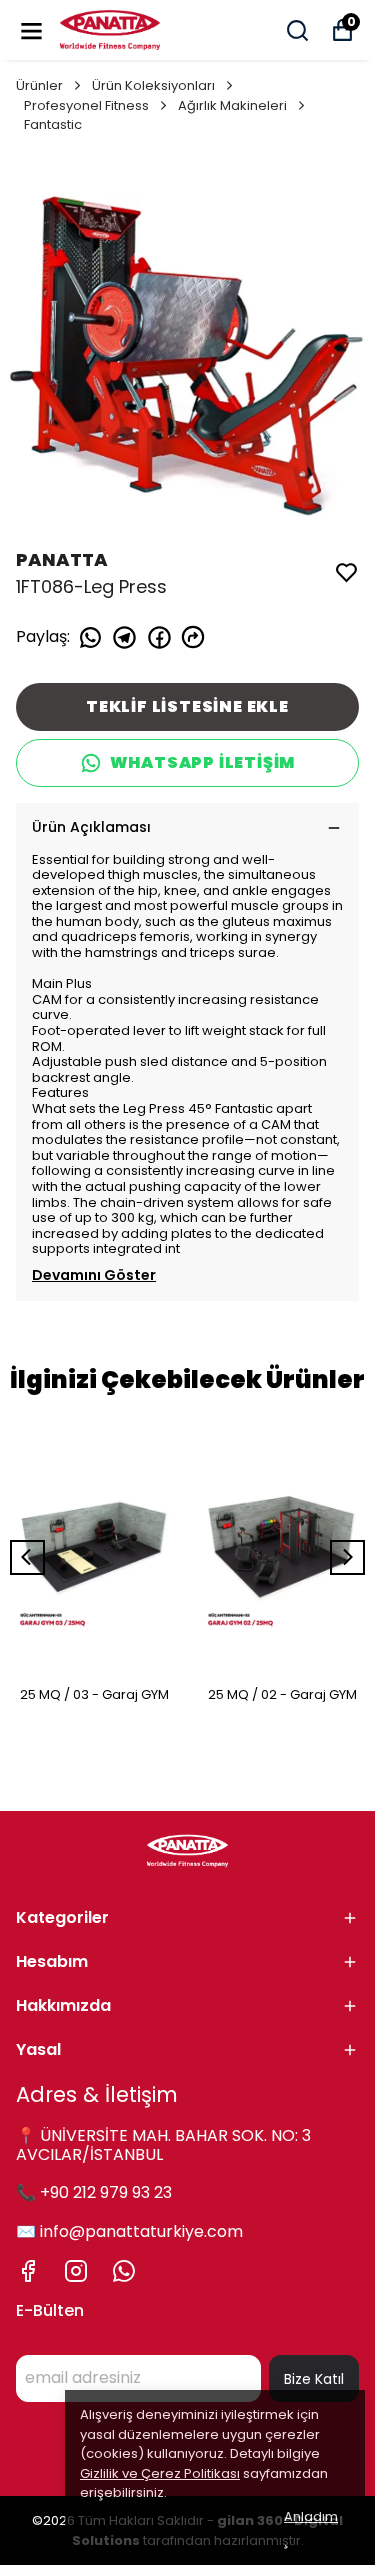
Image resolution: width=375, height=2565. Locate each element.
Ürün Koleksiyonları (153, 85)
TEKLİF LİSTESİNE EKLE (187, 706)
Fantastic (53, 124)
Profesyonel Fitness (86, 105)
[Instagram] (76, 2271)
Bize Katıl (314, 2379)
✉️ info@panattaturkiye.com (129, 2231)
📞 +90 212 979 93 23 (94, 2192)
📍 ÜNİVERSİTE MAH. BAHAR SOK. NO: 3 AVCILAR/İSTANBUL (163, 2145)
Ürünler (39, 85)
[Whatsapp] (124, 2271)
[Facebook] (28, 2271)
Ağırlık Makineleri (232, 105)
